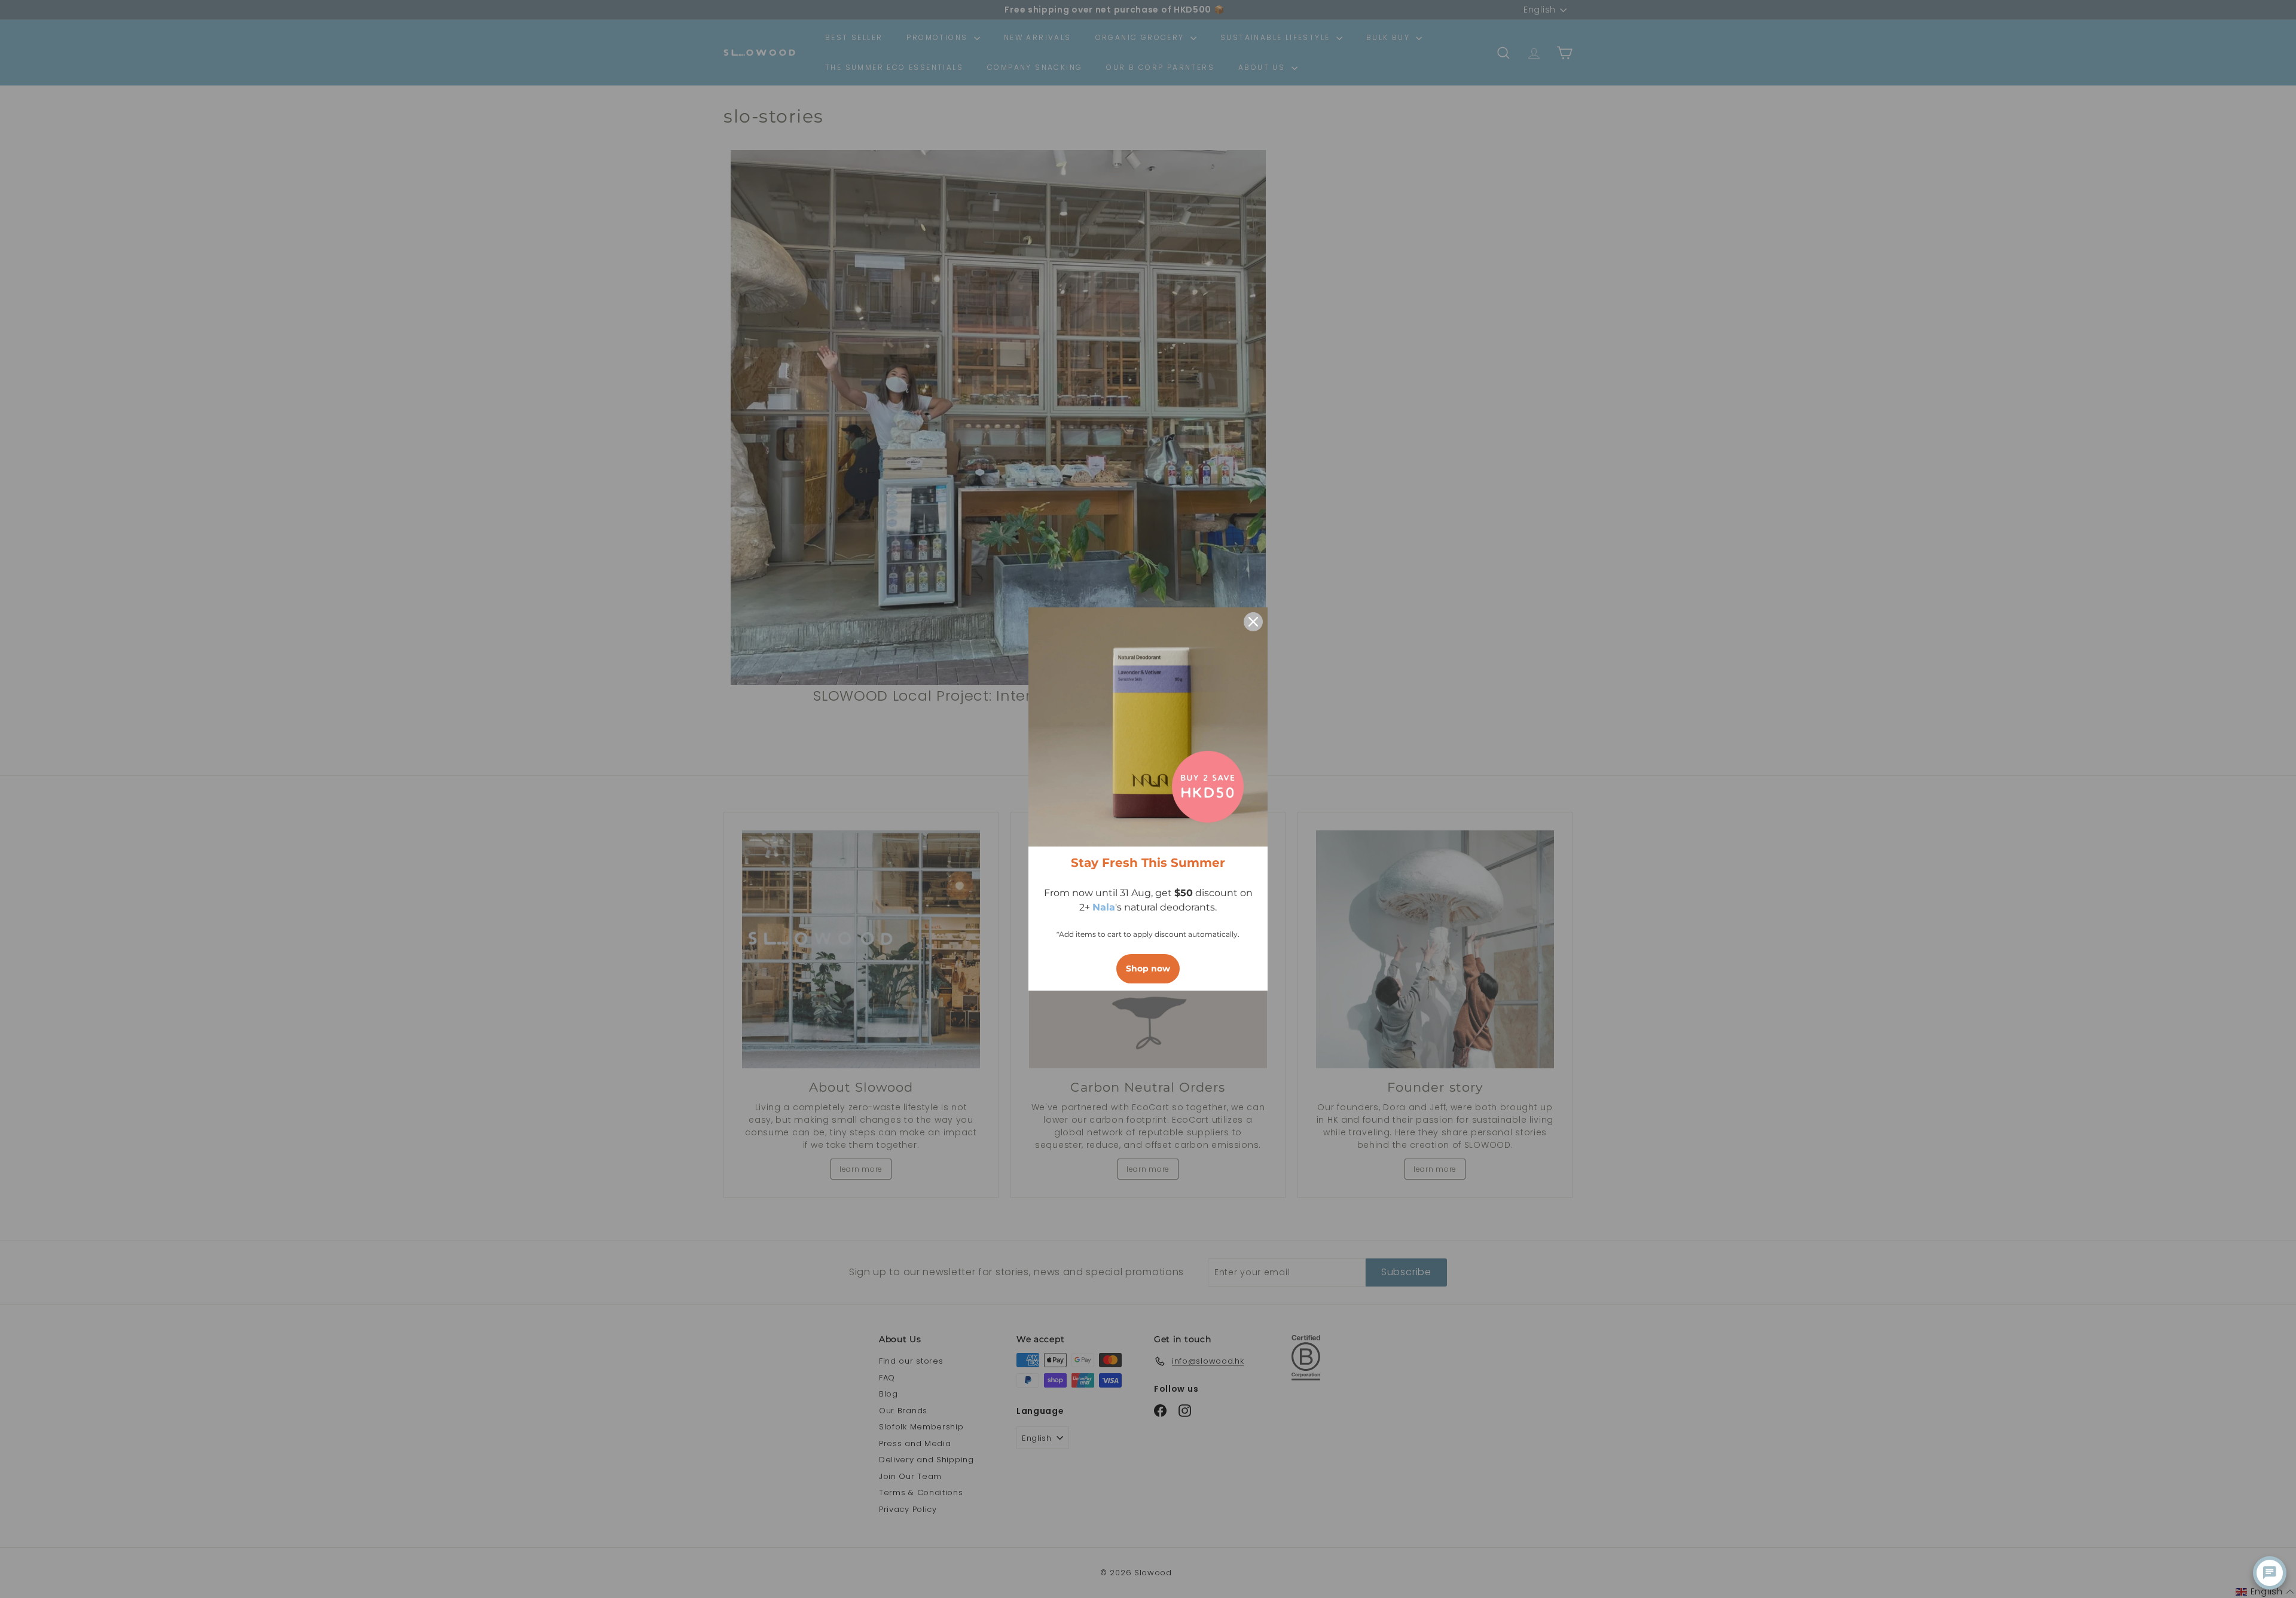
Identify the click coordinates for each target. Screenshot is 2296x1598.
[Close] (1253, 622)
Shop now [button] (1148, 968)
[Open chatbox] (2270, 1573)
